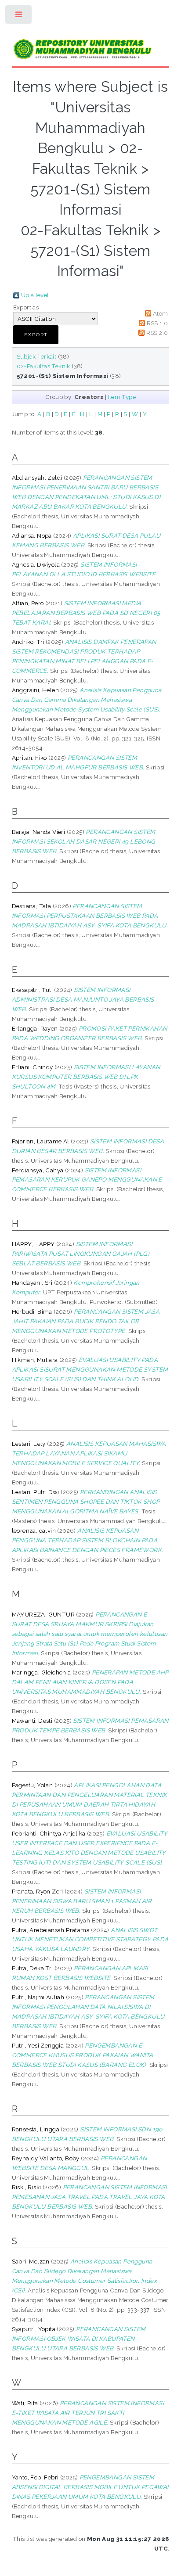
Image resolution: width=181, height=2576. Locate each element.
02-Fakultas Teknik (43, 366)
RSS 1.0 (157, 323)
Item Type (122, 397)
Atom (161, 313)
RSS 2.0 (157, 333)
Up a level (35, 295)
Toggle (19, 16)
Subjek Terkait (37, 356)
